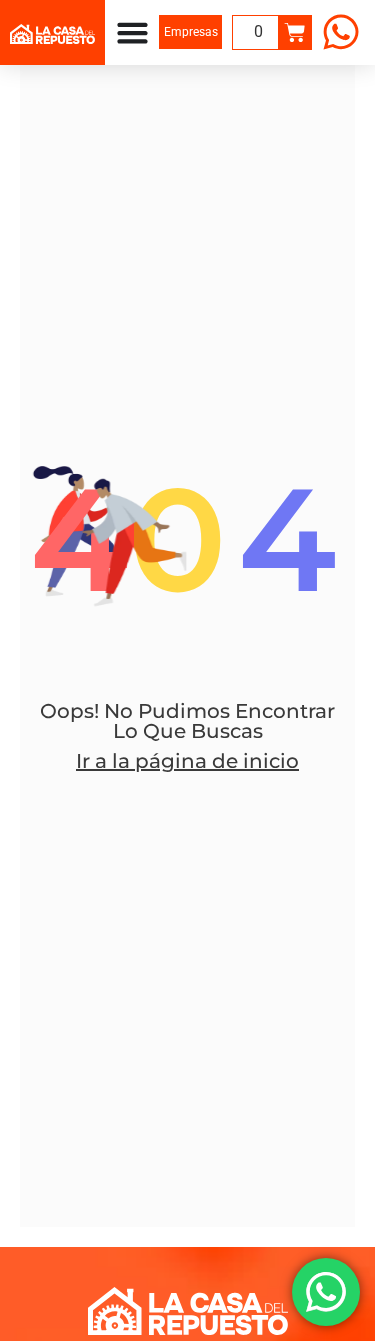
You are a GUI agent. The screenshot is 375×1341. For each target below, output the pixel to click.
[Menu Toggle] (132, 32)
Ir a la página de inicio (187, 761)
